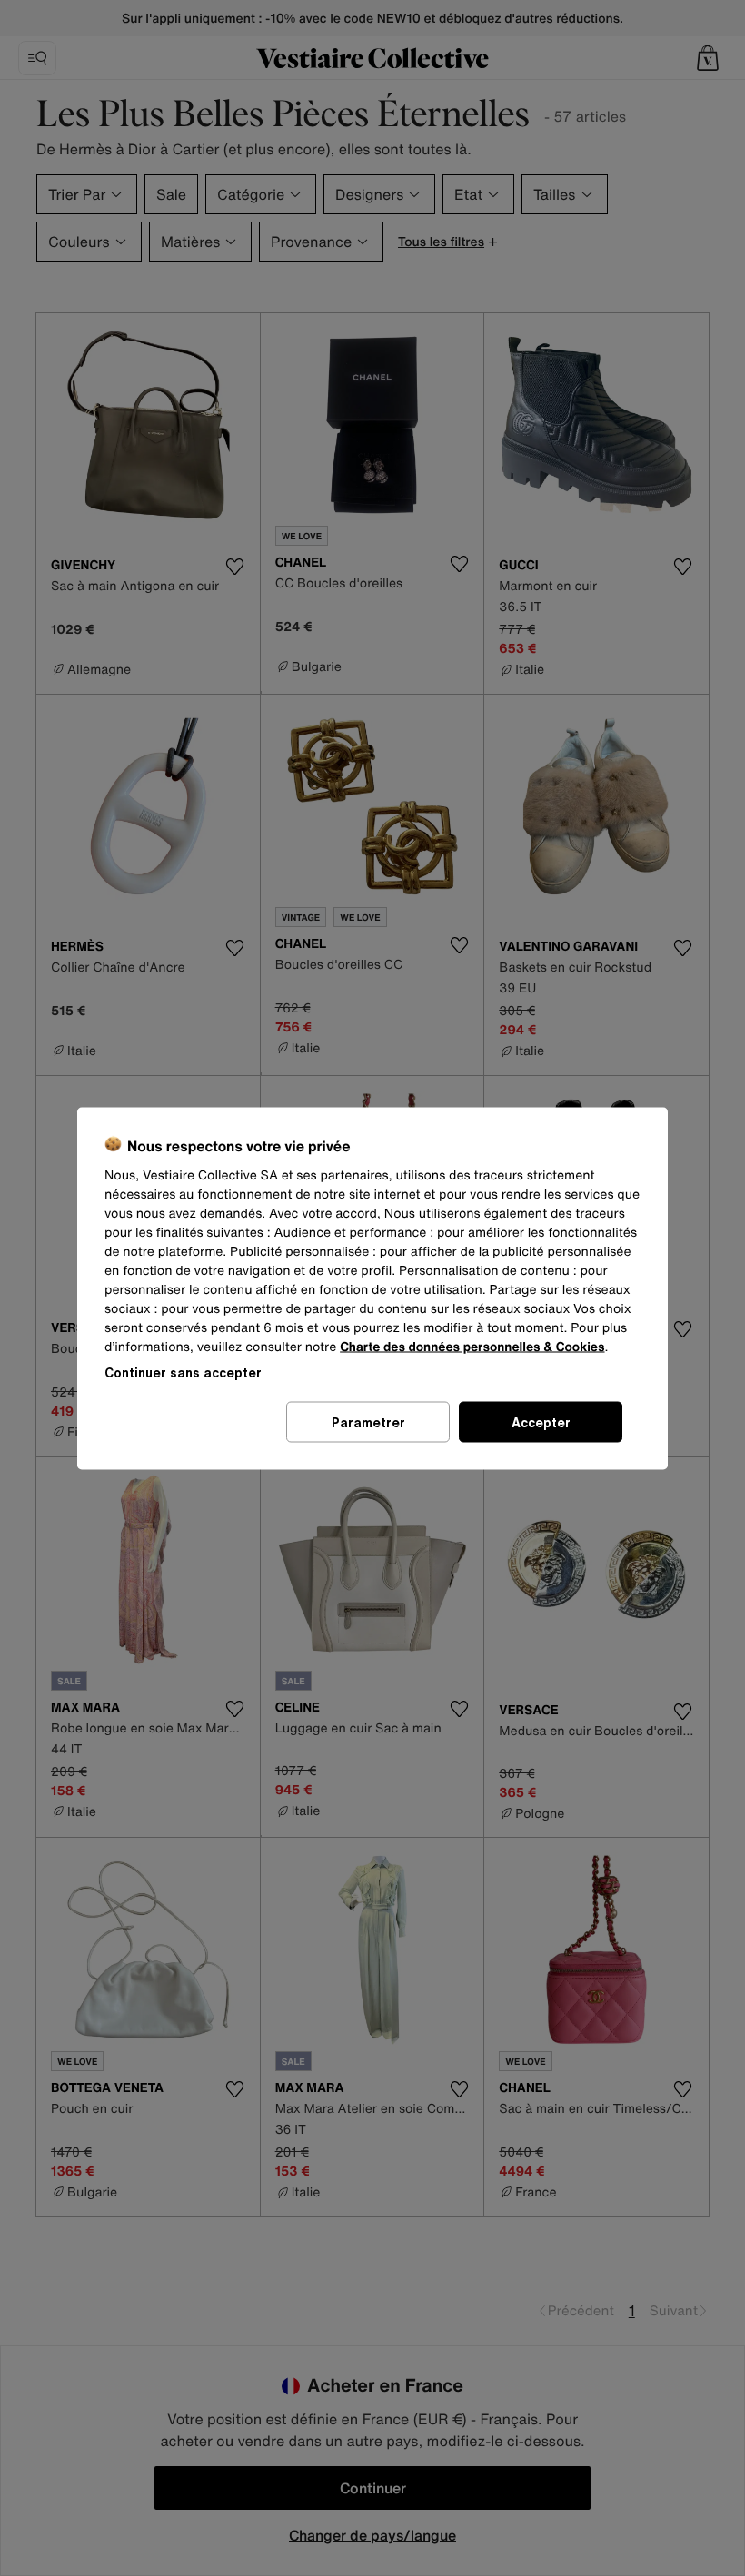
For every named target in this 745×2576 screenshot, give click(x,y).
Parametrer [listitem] (368, 1421)
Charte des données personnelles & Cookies (472, 1346)
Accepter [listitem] (541, 1421)
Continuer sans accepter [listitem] (183, 1372)
